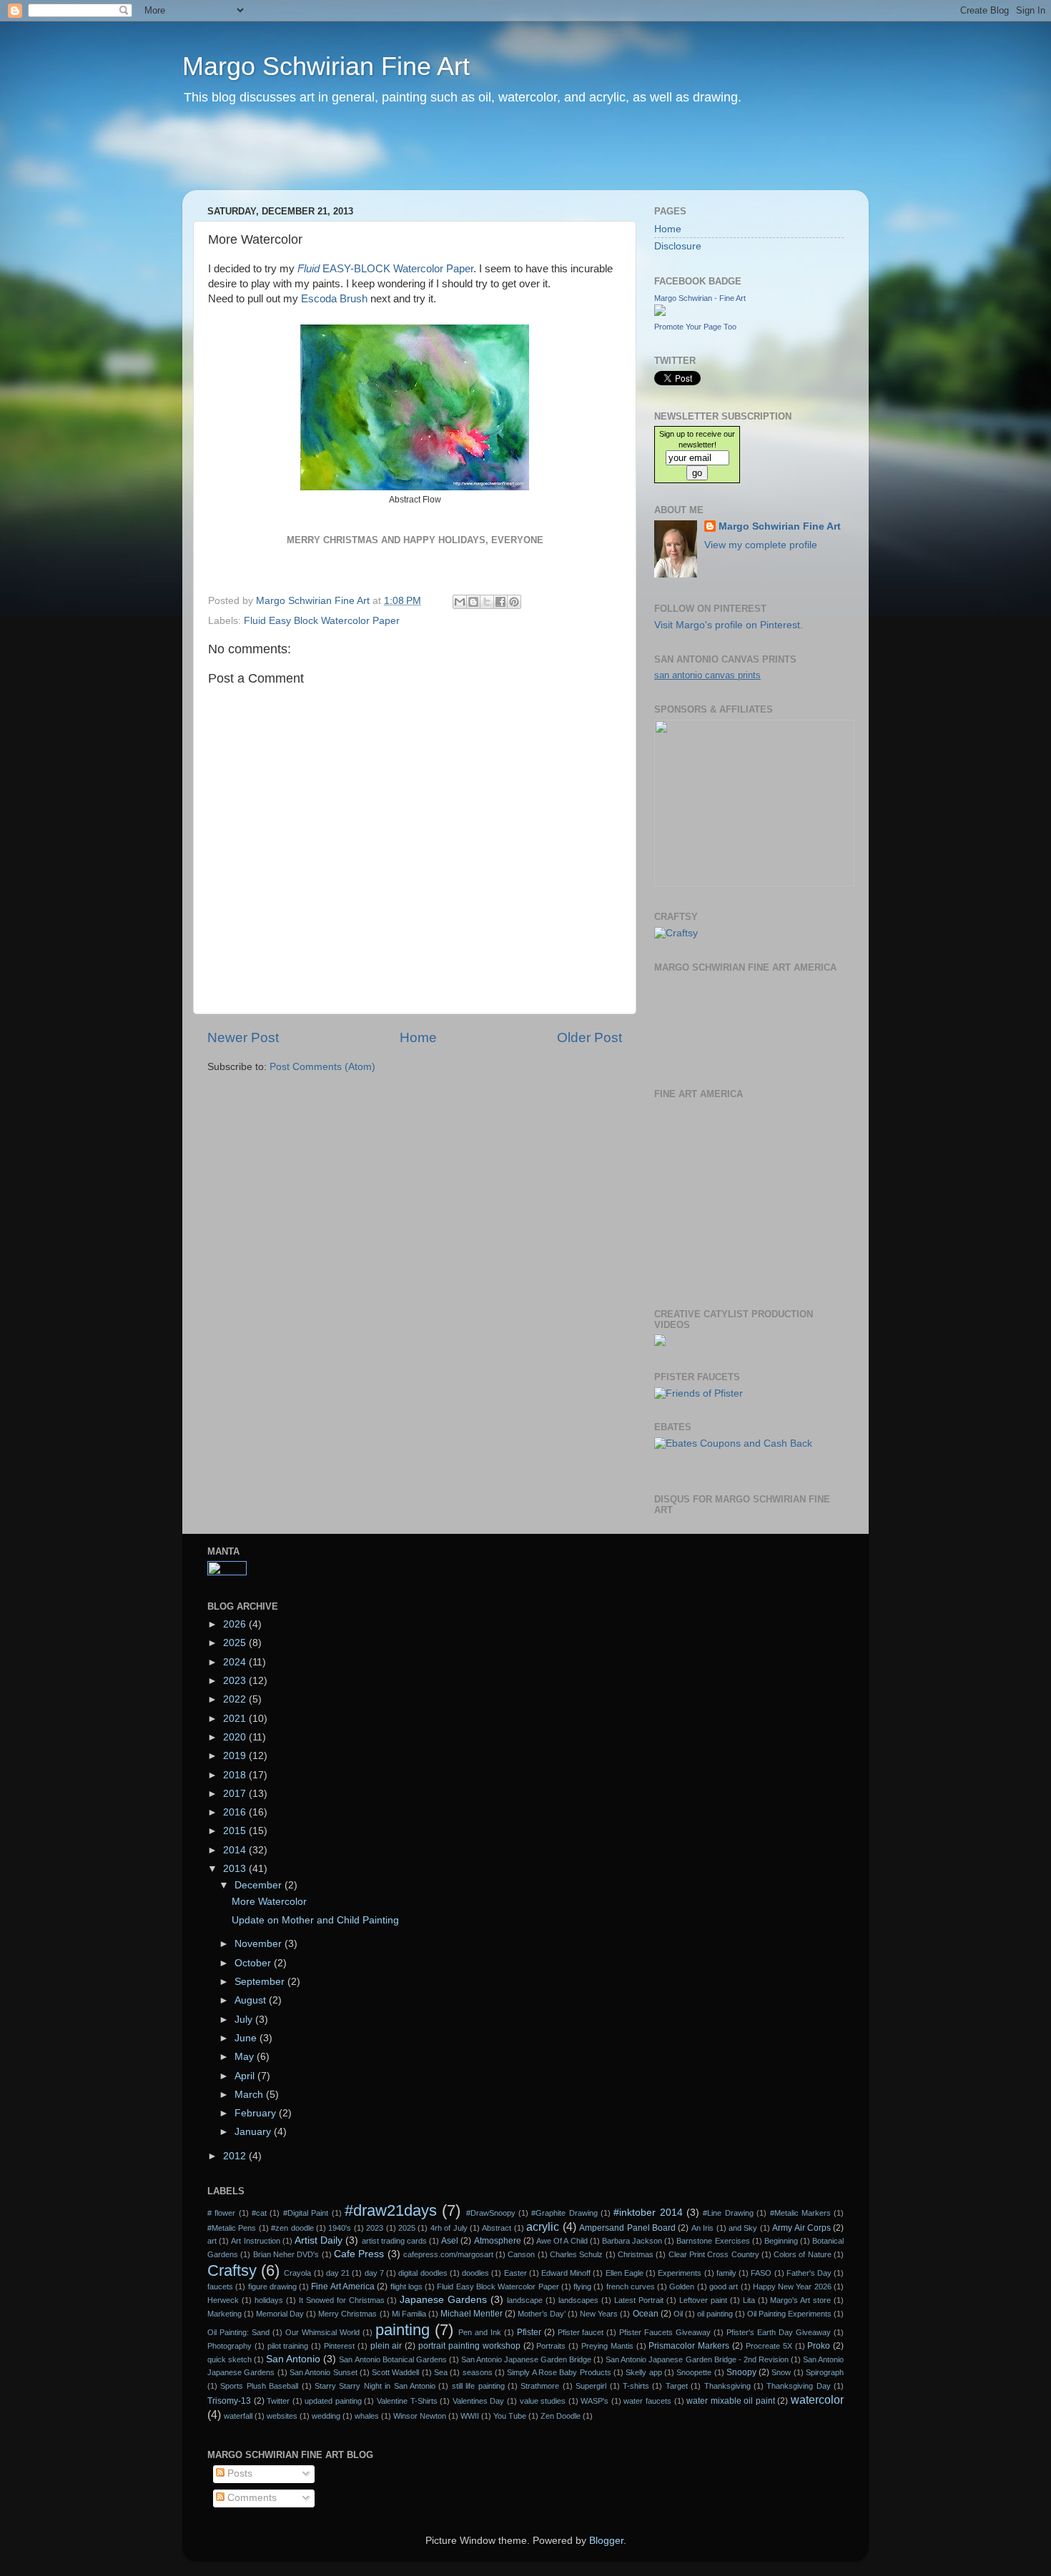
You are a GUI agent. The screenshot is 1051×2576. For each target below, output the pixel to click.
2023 (236, 1681)
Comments (251, 2498)
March (250, 2095)
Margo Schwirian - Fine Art (700, 298)
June (247, 2038)
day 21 (338, 2273)
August (252, 2000)
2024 (236, 1662)
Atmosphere (498, 2241)
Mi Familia (409, 2314)
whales (367, 2416)
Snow (781, 2372)
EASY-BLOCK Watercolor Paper (385, 269)
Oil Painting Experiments (789, 2314)
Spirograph (825, 2372)
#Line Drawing (728, 2213)
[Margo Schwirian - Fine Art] (660, 313)
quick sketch (230, 2359)
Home (418, 1037)
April (246, 2076)
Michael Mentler (472, 2314)
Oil (678, 2314)
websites (282, 2416)
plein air (386, 2346)
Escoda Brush (334, 299)
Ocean (646, 2314)
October (254, 1963)
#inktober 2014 (648, 2213)
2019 (236, 1756)
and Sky (743, 2228)
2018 (236, 1775)
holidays (269, 2300)
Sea (441, 2372)
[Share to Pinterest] (514, 602)
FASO (761, 2273)
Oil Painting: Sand (238, 2332)
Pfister (529, 2332)
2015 (236, 1831)
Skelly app (643, 2372)
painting (403, 2330)
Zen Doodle (561, 2416)
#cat (259, 2213)
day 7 (374, 2273)
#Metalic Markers (800, 2213)
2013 (236, 1869)
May (246, 2057)
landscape (525, 2300)
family (726, 2273)
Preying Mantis (607, 2346)
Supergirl (591, 2386)
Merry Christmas (347, 2314)
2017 (236, 1794)
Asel (450, 2241)
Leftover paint (703, 2300)
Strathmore (540, 2386)
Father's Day (809, 2273)
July (245, 2020)
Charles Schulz (576, 2254)
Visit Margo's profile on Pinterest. (729, 625)
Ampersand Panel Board (627, 2228)
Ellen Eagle (625, 2273)
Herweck (223, 2300)
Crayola (297, 2273)
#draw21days (391, 2210)
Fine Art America (343, 2287)
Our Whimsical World (322, 2332)
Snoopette (694, 2372)
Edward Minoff (566, 2273)
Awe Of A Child (562, 2241)
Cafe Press (359, 2254)
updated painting (333, 2401)
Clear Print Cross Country (714, 2254)
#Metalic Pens (232, 2228)
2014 (236, 1850)
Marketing (224, 2314)
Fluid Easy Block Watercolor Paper (322, 621)
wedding (326, 2416)
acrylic (543, 2226)
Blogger (606, 2541)
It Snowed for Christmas (342, 2300)
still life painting (478, 2386)
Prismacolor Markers (689, 2346)
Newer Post (243, 1037)
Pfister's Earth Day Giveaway (779, 2332)
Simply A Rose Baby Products (559, 2372)
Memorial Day (280, 2314)
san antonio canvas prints (707, 675)
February (257, 2113)
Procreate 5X (769, 2346)
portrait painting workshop (469, 2346)
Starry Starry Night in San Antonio (375, 2386)
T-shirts (636, 2386)
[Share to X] (487, 602)
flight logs (406, 2287)
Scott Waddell (395, 2372)
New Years (599, 2314)
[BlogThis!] (473, 602)
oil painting (715, 2314)
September (261, 1982)
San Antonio (293, 2359)
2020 (236, 1737)
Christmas (636, 2254)
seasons (478, 2372)
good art (724, 2287)
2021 (236, 1719)
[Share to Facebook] (500, 602)
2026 (236, 1624)
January (254, 2132)
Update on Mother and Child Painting (315, 1920)
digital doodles (423, 2273)
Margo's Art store (800, 2300)
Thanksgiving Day (798, 2386)
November (260, 1944)
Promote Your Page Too (695, 327)
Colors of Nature (803, 2254)
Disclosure (678, 246)
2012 (236, 2156)
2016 (236, 1812)
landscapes (578, 2300)
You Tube (510, 2416)
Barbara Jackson (632, 2241)
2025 (236, 1643)
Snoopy (741, 2372)
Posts (238, 2473)
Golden (682, 2287)
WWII (470, 2416)
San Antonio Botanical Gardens (393, 2359)
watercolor (817, 2399)
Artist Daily (319, 2240)
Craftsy (232, 2270)
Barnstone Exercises (713, 2241)
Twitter (278, 2401)
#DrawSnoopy (491, 2213)
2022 (236, 1699)
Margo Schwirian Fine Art (326, 66)
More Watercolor (269, 1902)
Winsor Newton (420, 2416)
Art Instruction (255, 2241)
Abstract (497, 2228)
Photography (230, 2346)
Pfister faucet (581, 2332)
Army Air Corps (801, 2228)
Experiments (680, 2273)
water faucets (647, 2401)
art (212, 2241)
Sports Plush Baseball (259, 2386)
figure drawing (272, 2287)
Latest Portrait (639, 2300)
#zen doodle (292, 2228)
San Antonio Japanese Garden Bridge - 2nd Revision (697, 2359)
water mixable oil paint (731, 2401)
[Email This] (460, 602)
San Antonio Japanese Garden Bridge (526, 2359)
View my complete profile (761, 545)
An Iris (702, 2228)
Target (677, 2386)
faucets (220, 2287)
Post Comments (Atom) (322, 1067)
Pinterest (339, 2346)
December (260, 1885)
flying (582, 2287)
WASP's (594, 2401)
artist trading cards (394, 2241)
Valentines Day (479, 2401)
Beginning (781, 2241)
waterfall (238, 2416)
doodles (475, 2273)
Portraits (551, 2346)
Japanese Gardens (443, 2300)
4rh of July (449, 2228)
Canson (521, 2254)
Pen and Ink (480, 2332)
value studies (543, 2401)
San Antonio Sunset (324, 2372)
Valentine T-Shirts (407, 2401)
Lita (749, 2300)
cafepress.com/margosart (448, 2254)
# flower (221, 2213)
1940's (340, 2228)
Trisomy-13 (229, 2401)
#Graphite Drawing (564, 2213)
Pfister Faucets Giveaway (665, 2332)
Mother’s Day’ (542, 2314)
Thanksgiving (727, 2386)
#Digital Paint (306, 2213)
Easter (515, 2273)
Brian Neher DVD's (286, 2254)
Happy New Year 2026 (792, 2287)
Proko (819, 2346)
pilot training (288, 2346)
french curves (631, 2287)
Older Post (589, 1037)
